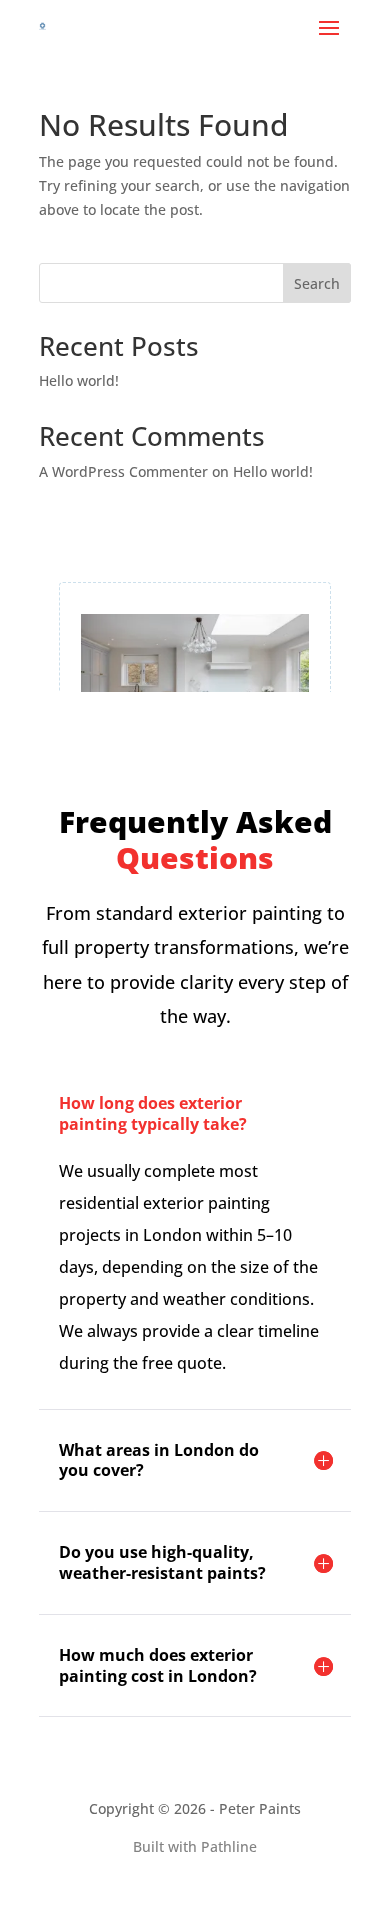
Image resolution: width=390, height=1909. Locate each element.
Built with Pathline (195, 1846)
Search (317, 283)
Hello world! (79, 380)
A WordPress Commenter (123, 471)
